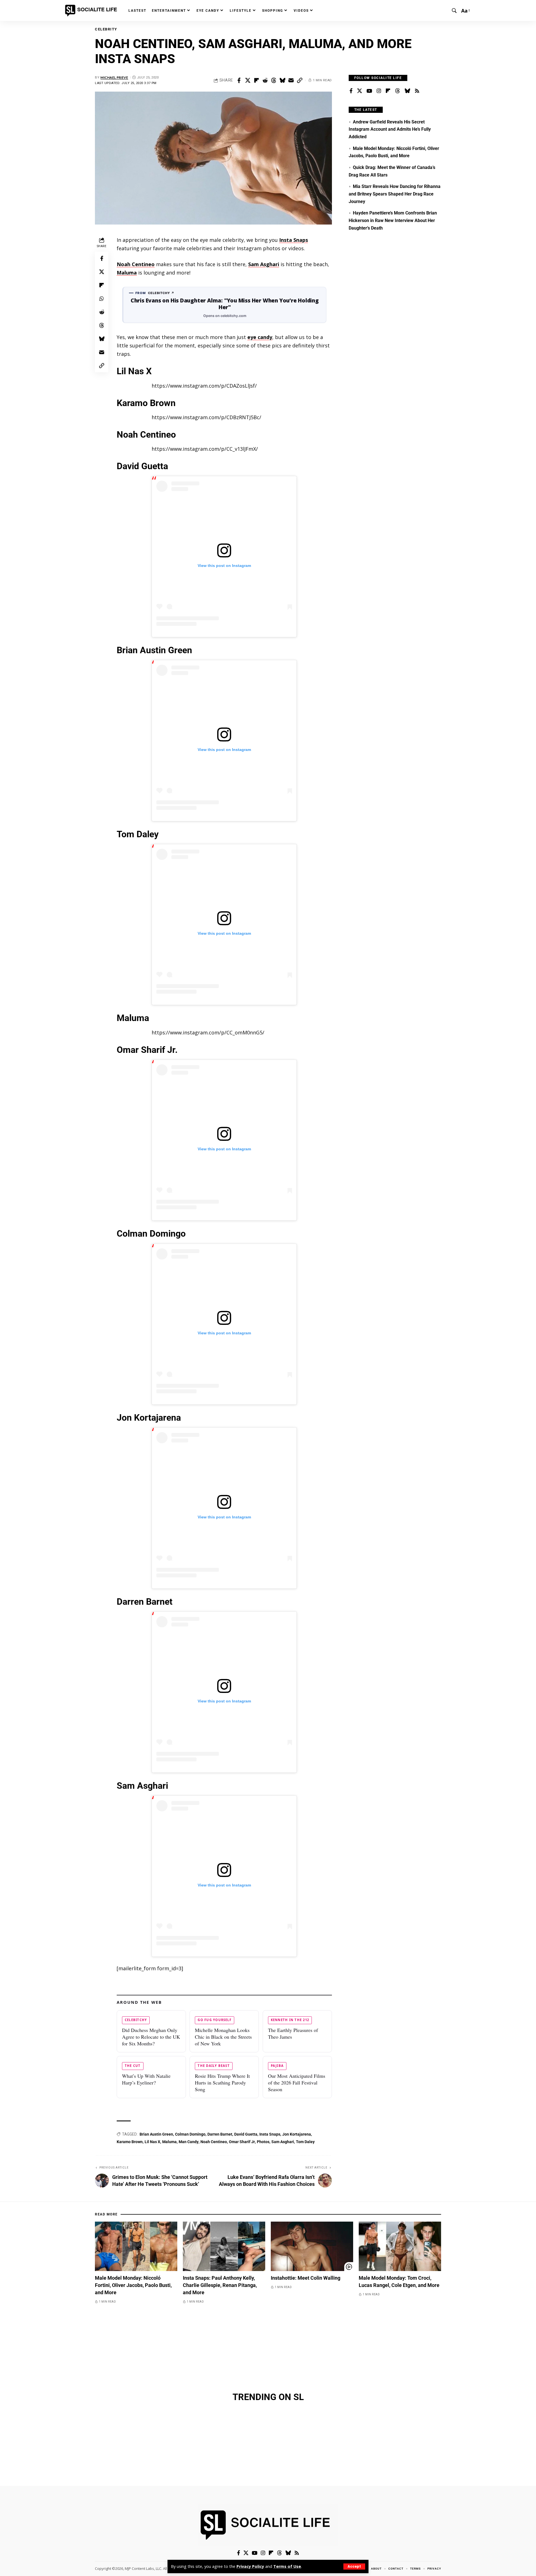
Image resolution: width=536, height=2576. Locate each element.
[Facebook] (351, 91)
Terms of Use (287, 2566)
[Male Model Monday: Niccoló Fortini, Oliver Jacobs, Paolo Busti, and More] (136, 2246)
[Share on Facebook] (239, 80)
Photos (263, 2142)
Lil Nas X (152, 2142)
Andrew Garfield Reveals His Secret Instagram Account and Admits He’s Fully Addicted (390, 129)
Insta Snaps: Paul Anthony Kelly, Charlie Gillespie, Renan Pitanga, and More (220, 2285)
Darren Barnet (220, 2134)
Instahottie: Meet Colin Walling (306, 2278)
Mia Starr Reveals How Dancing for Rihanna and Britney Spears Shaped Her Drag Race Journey (395, 194)
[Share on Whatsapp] (102, 299)
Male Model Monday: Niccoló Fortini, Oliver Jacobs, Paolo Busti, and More (133, 2285)
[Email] (291, 80)
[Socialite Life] (92, 11)
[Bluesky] (407, 91)
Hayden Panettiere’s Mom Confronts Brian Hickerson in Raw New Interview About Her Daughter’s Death (393, 220)
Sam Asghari (264, 264)
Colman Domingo (190, 2134)
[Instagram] (379, 91)
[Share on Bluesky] (282, 80)
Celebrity (106, 29)
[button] (354, 2567)
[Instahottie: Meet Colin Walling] (312, 2246)
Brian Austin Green (156, 2134)
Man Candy (189, 2142)
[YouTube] (369, 91)
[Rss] (417, 91)
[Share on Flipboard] (256, 80)
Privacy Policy (250, 2566)
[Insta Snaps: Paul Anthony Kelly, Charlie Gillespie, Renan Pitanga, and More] (224, 2246)
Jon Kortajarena (297, 2134)
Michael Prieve (114, 77)
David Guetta (246, 2134)
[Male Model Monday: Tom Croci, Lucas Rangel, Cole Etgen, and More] (400, 2246)
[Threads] (398, 91)
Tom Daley (305, 2142)
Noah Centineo (136, 264)
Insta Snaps (294, 240)
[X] (360, 91)
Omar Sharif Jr (242, 2142)
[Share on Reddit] (265, 80)
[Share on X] (248, 80)
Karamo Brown (130, 2142)
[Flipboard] (388, 91)
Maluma (127, 273)
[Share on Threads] (274, 80)
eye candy (260, 337)
